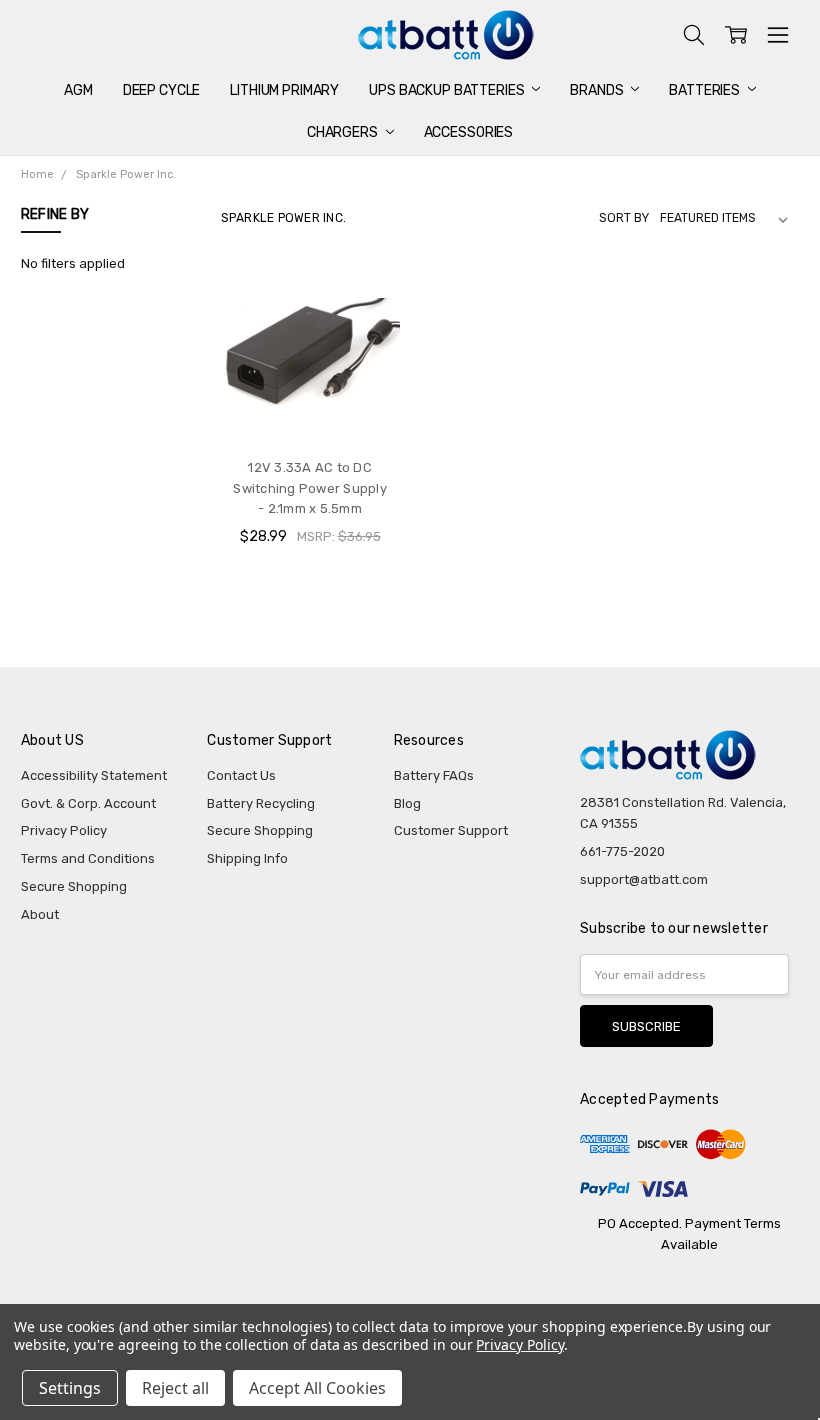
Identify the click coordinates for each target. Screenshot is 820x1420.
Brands (598, 90)
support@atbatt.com (644, 879)
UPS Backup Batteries (448, 90)
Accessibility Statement (94, 775)
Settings (70, 1388)
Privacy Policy (64, 830)
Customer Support (451, 830)
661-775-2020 (622, 851)
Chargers (344, 132)
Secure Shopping (74, 886)
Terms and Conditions (88, 858)
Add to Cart (310, 404)
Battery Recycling (261, 803)
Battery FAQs (434, 775)
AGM (78, 90)
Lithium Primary (284, 90)
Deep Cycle (162, 90)
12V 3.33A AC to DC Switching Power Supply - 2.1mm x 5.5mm (310, 488)
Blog (407, 803)
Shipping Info (247, 858)
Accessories (468, 132)
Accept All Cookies (317, 1388)
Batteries (706, 90)
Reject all (175, 1388)
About (40, 914)
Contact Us (241, 775)
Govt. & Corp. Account (88, 803)
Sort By (624, 218)
